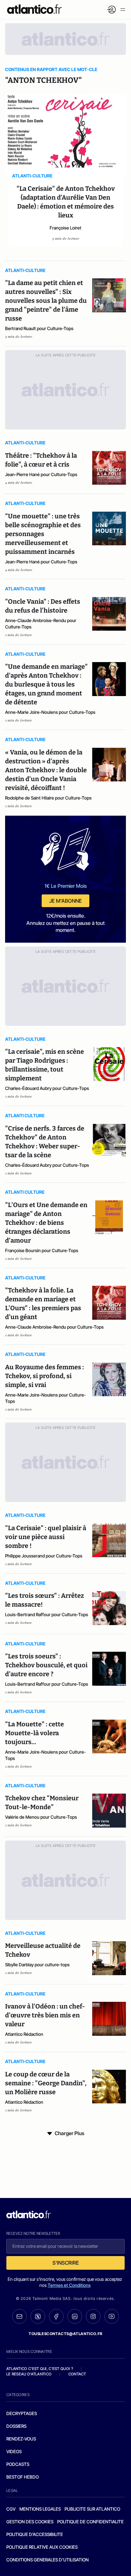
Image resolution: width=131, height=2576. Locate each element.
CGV (11, 2509)
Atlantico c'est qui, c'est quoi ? (40, 2369)
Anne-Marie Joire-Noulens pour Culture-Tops (50, 712)
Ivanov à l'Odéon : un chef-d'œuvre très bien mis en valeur (45, 2015)
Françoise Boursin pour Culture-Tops (42, 1250)
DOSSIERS (16, 2426)
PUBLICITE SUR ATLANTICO (92, 2509)
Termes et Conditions (69, 2285)
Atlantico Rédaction (24, 2034)
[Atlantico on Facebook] (56, 2317)
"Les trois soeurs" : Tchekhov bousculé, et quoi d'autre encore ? (46, 1665)
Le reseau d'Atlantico (29, 2374)
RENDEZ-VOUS (21, 2439)
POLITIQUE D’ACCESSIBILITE (35, 2534)
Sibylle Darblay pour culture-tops (37, 1965)
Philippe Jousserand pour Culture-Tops (44, 1556)
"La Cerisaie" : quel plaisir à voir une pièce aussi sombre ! (46, 1537)
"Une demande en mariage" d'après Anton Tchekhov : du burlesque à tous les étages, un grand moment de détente (46, 684)
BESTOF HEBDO (23, 2477)
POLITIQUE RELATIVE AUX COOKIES (42, 2547)
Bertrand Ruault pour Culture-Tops (39, 328)
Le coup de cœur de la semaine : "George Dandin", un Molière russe (46, 2083)
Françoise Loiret (65, 228)
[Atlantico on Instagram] (93, 2316)
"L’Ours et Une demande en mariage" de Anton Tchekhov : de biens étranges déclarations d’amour (46, 1223)
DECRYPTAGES (22, 2413)
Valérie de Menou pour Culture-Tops (41, 1817)
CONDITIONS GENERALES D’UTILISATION (48, 2560)
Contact (77, 2374)
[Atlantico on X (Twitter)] (38, 2317)
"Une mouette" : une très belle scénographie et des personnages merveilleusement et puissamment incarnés (43, 534)
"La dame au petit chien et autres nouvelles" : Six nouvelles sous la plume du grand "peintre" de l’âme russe (46, 301)
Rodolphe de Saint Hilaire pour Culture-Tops (48, 798)
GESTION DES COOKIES (30, 2522)
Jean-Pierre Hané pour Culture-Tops (41, 474)
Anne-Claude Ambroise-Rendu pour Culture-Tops (41, 624)
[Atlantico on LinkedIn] (75, 2317)
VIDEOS (14, 2451)
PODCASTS (18, 2464)
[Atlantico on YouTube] (112, 2316)
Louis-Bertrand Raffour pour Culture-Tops (47, 1614)
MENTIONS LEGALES (40, 2509)
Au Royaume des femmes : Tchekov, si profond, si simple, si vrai (45, 1376)
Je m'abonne (65, 901)
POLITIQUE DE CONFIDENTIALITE (90, 2522)
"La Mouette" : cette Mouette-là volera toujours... (34, 1733)
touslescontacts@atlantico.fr (65, 2334)
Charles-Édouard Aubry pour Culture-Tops (47, 1088)
